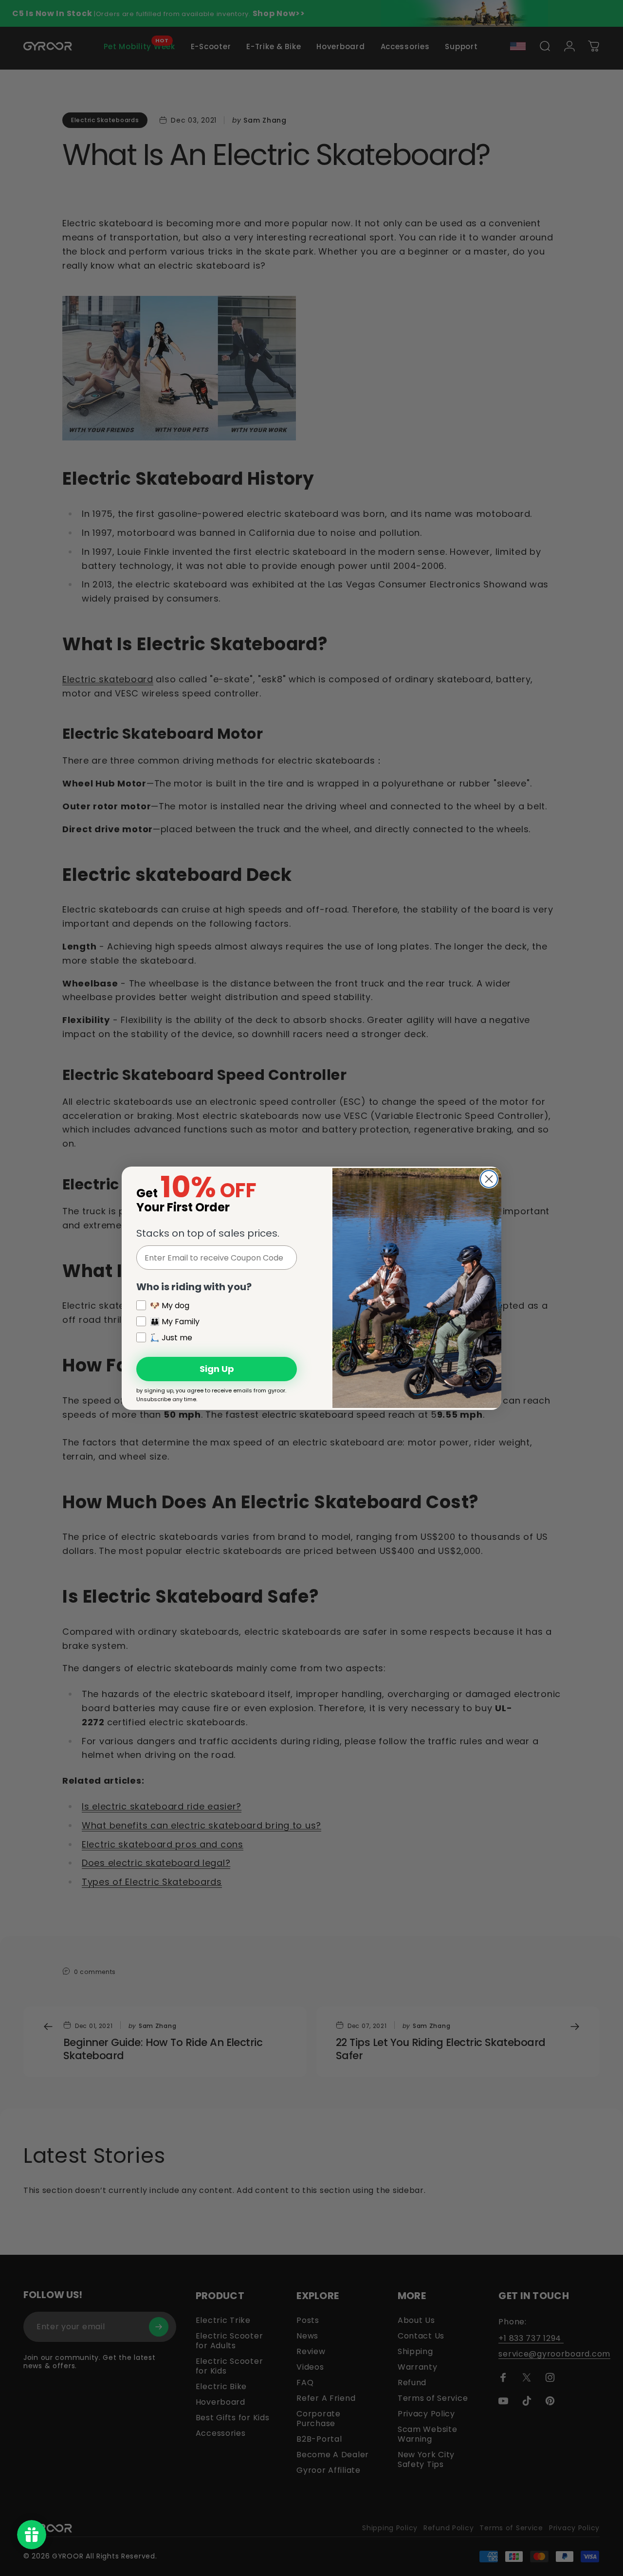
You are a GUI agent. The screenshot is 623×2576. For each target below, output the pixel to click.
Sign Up (217, 1369)
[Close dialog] (489, 1179)
